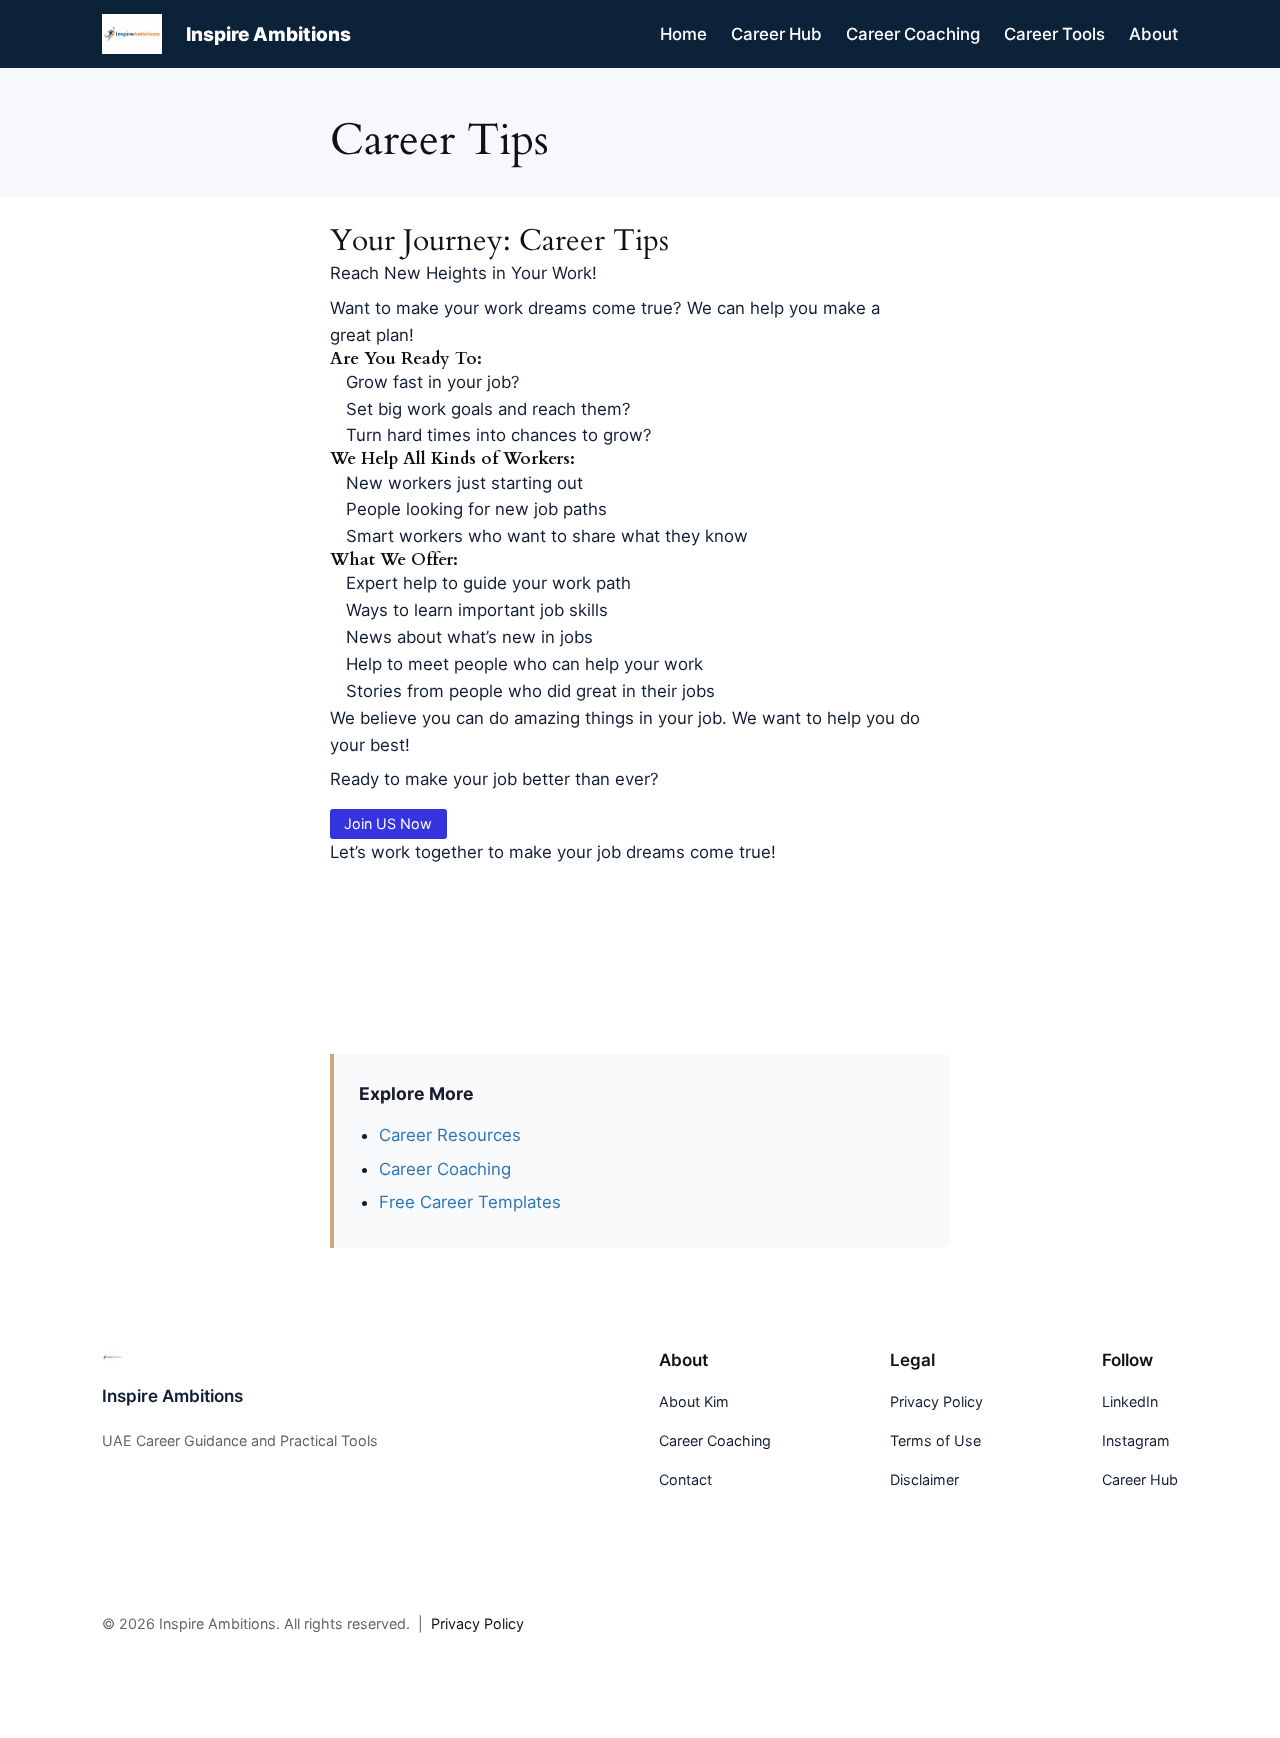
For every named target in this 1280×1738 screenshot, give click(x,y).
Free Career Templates (470, 1202)
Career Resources (450, 1135)
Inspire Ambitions (268, 34)
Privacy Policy (477, 1623)
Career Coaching (445, 1169)
